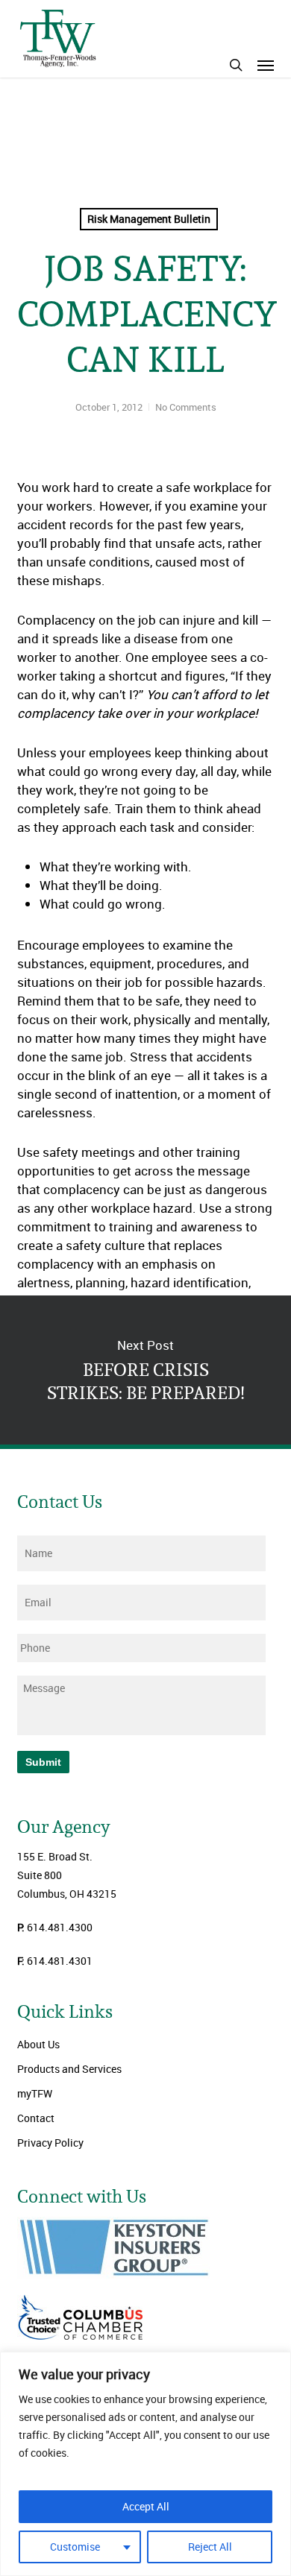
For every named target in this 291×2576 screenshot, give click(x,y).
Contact (36, 2118)
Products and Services (69, 2069)
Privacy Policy (50, 2143)
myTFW (35, 2093)
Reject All (210, 2547)
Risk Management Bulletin (149, 219)
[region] (145, 2464)
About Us (38, 2044)
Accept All (146, 2506)
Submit (43, 1762)
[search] (236, 65)
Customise (75, 2547)
